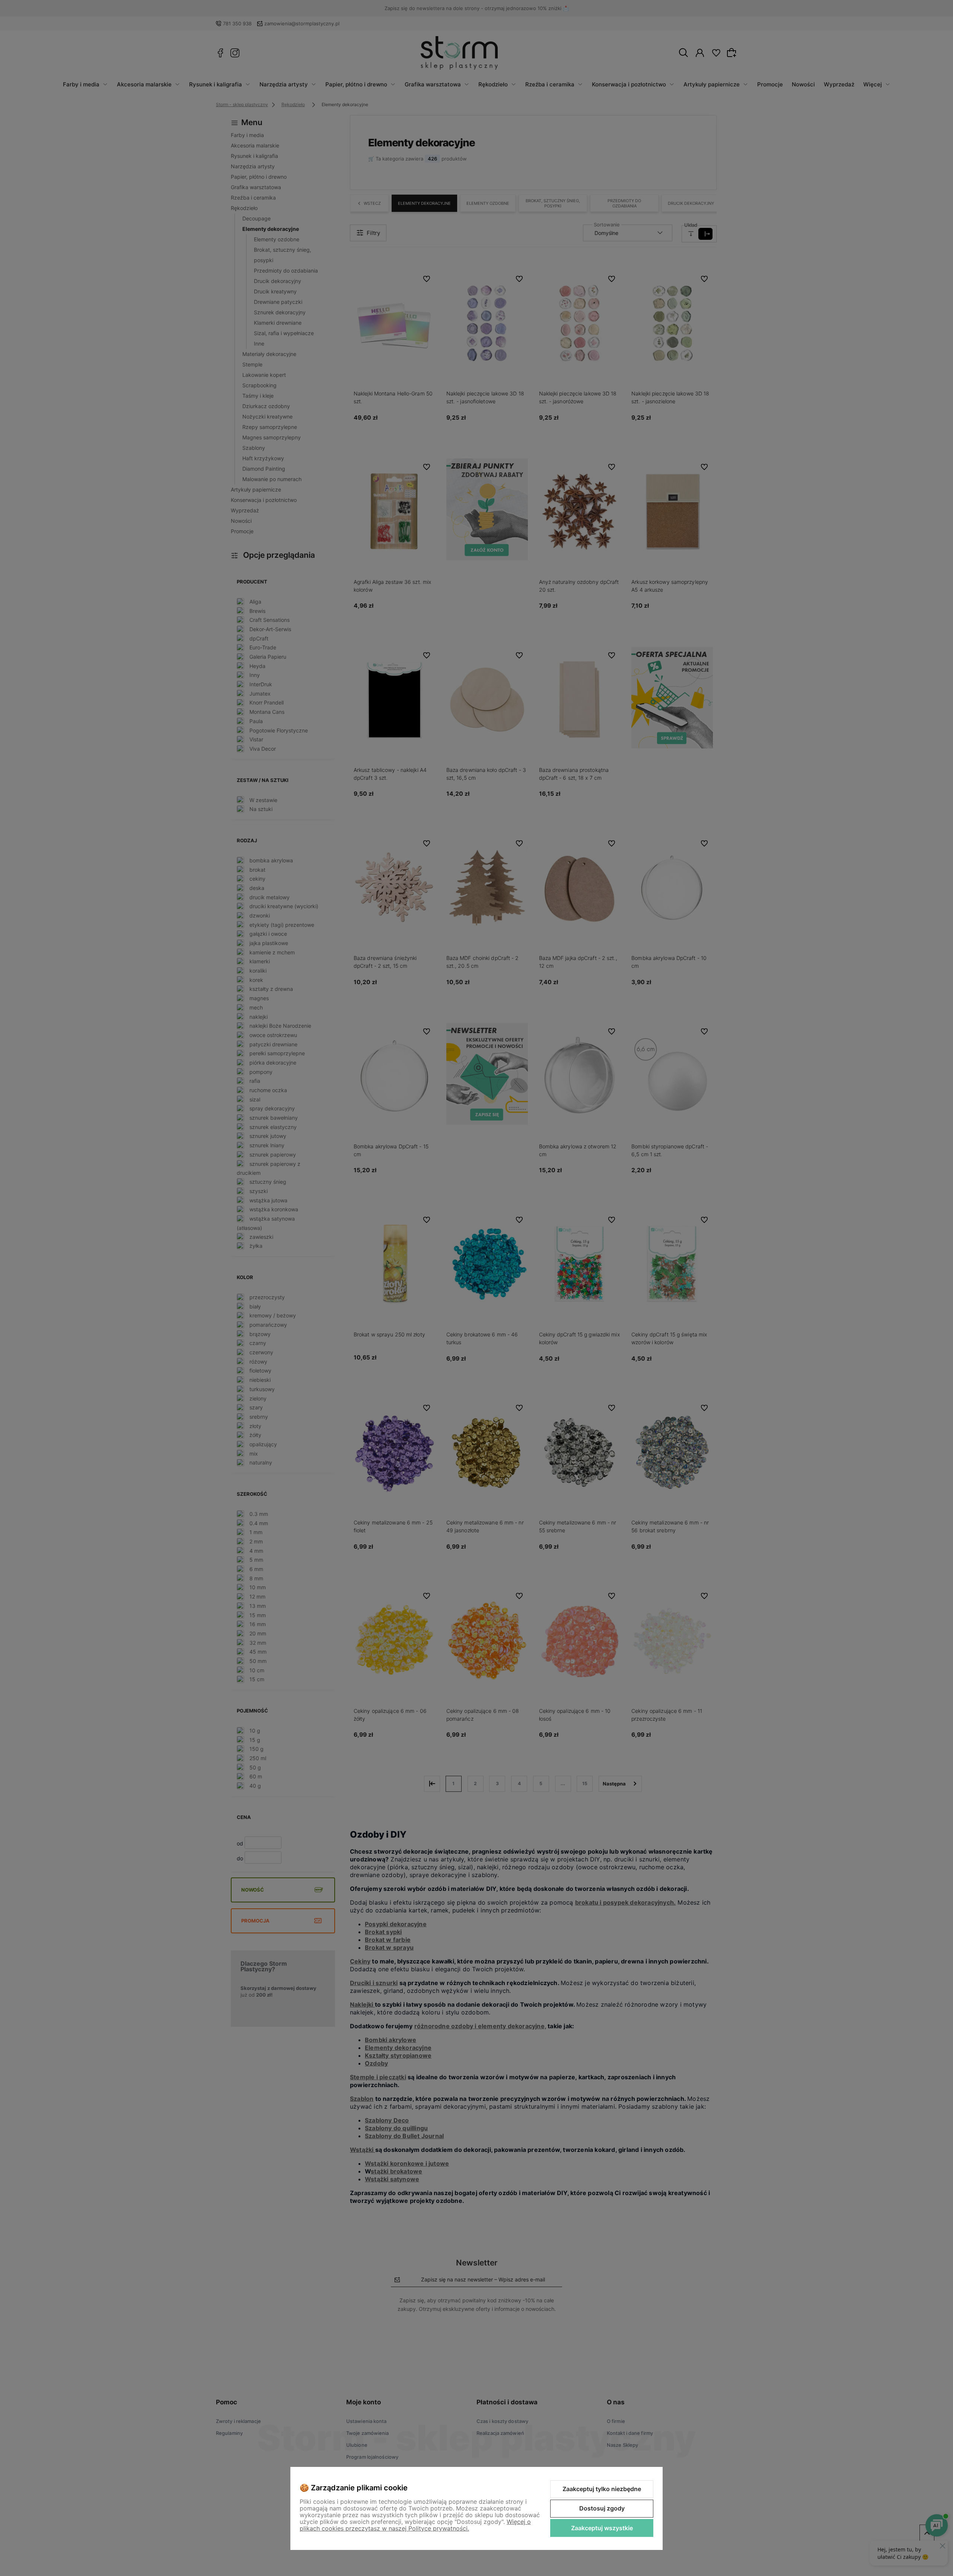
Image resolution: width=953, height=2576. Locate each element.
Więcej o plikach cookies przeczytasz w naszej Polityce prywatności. (415, 2525)
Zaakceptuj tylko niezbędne (602, 2489)
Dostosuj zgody (602, 2508)
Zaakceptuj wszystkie (602, 2528)
